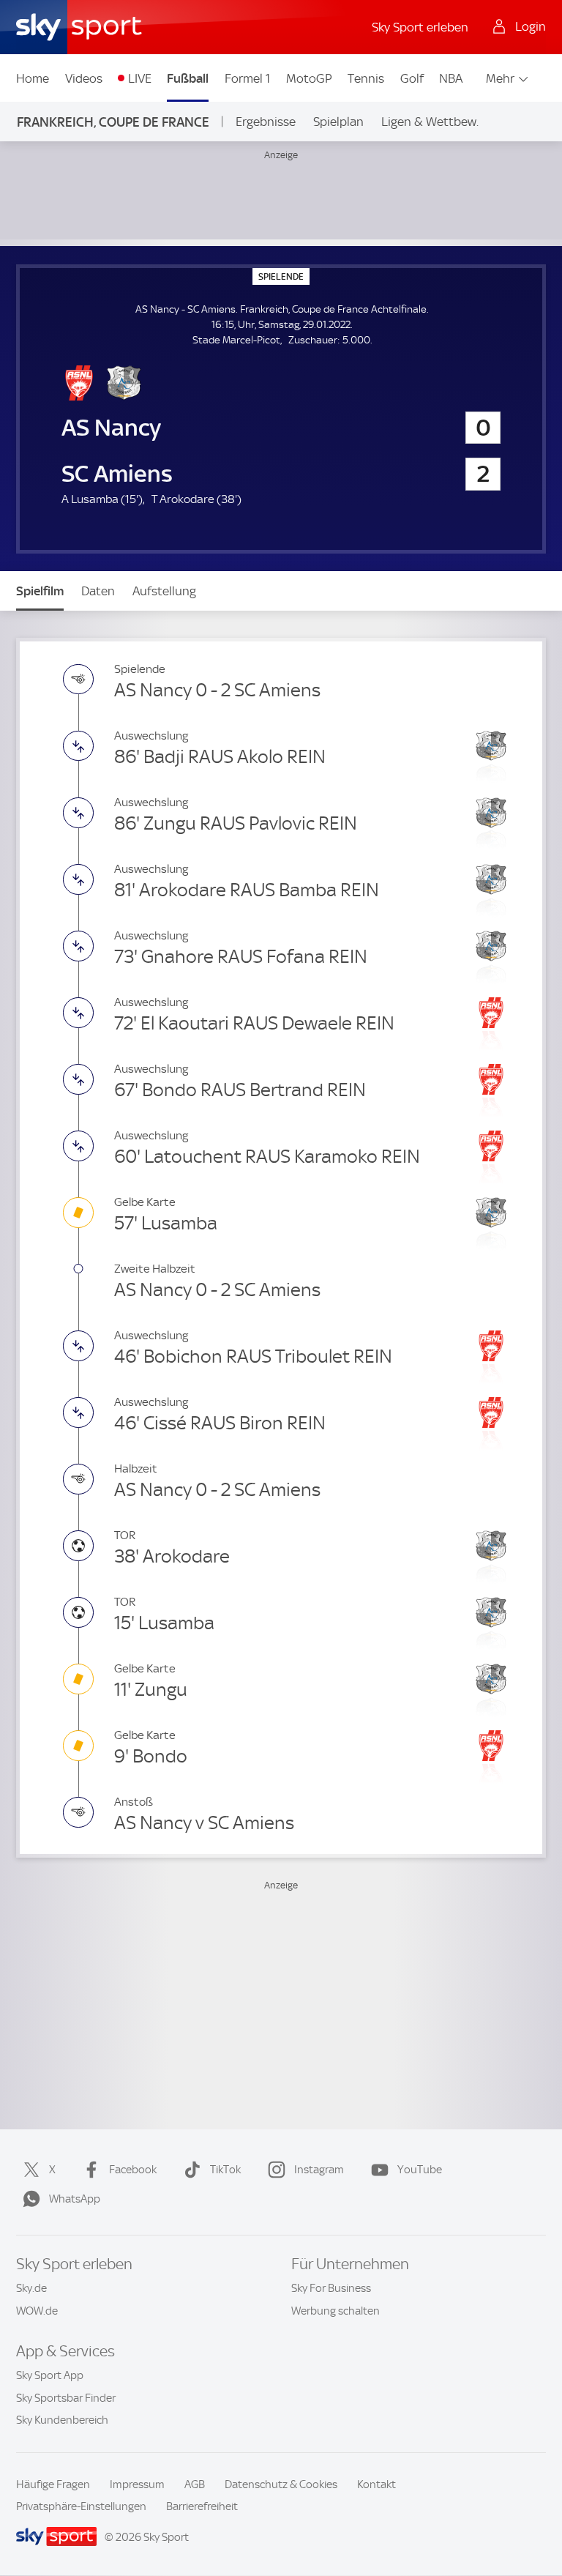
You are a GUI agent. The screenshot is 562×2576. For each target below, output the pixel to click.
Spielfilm (40, 591)
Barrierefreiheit (202, 2506)
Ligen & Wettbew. (430, 122)
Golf (412, 78)
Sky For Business (331, 2288)
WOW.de (37, 2311)
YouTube (420, 2170)
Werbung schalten (336, 2311)
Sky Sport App (50, 2375)
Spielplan (338, 122)
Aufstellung (164, 591)
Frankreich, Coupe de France (113, 122)
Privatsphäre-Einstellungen (81, 2506)
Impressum (137, 2484)
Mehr (500, 78)
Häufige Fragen (53, 2484)
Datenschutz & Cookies (281, 2484)
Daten (98, 591)
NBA (451, 78)
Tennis (366, 78)
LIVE (140, 78)
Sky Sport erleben (420, 27)
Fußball (188, 78)
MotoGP (309, 78)
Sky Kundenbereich (62, 2420)
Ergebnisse (266, 122)
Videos (84, 78)
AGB (195, 2484)
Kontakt (376, 2484)
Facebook (133, 2170)
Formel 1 (247, 78)
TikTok (225, 2170)
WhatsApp (75, 2199)
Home (33, 78)
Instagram (319, 2170)
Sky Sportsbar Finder (66, 2398)
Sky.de (31, 2288)
